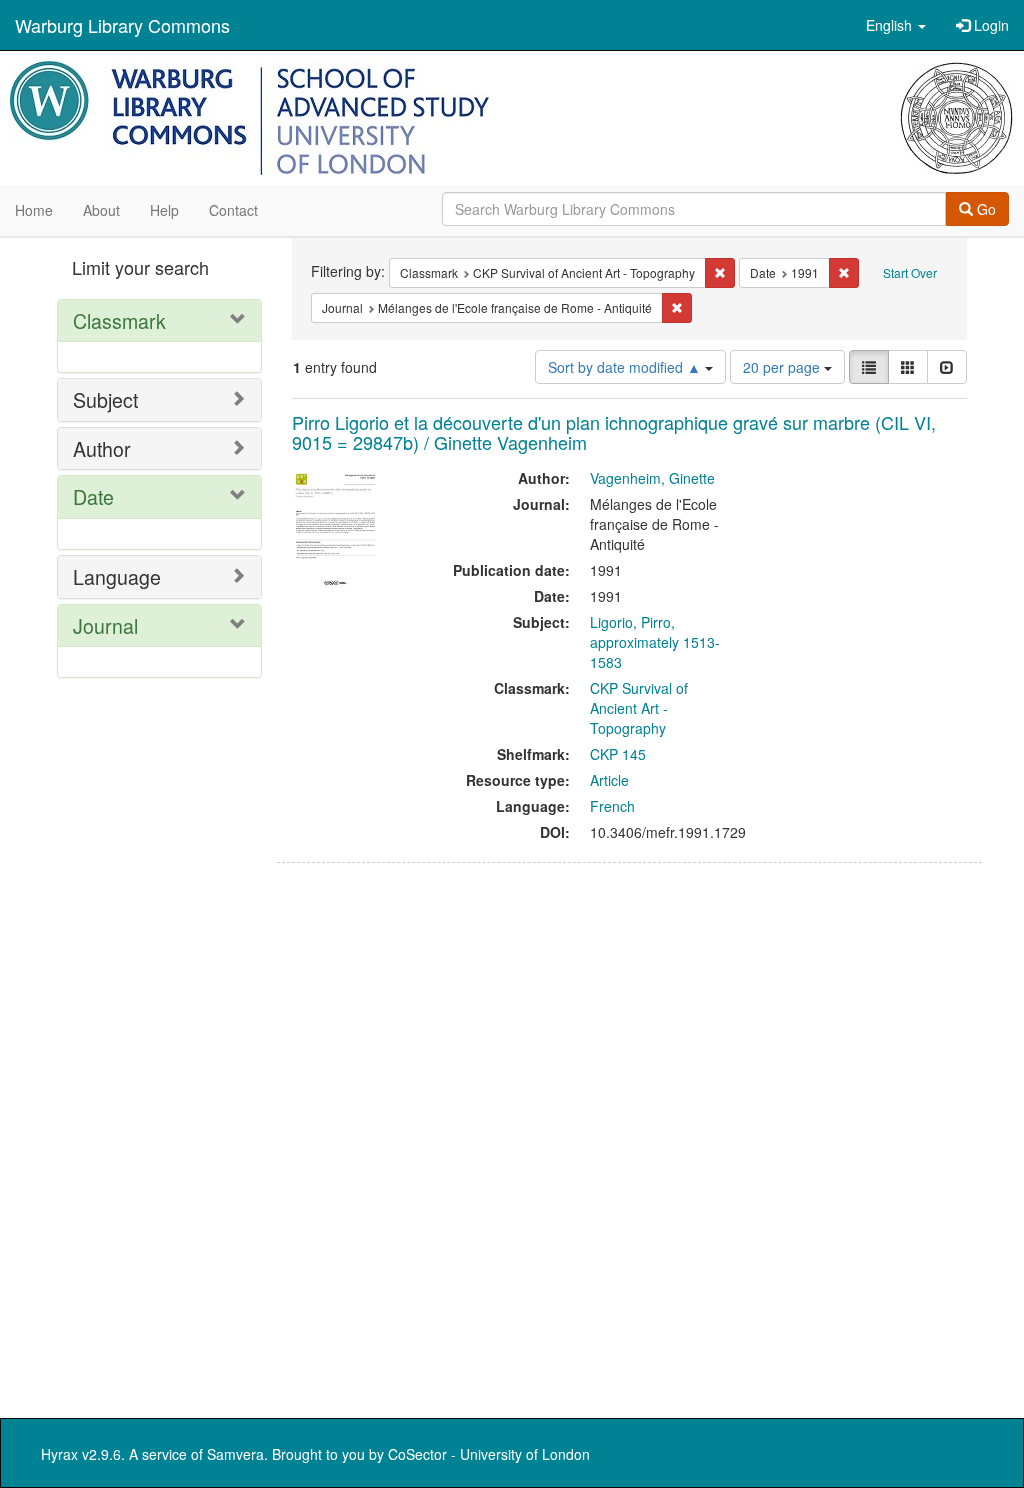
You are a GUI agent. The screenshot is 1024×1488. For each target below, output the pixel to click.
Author (102, 448)
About (101, 210)
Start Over (910, 272)
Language (117, 576)
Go (984, 209)
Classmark (119, 320)
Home (34, 210)
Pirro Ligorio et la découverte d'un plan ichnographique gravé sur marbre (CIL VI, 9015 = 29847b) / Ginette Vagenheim (614, 432)
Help (164, 210)
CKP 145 (618, 754)
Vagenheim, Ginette (652, 478)
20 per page (783, 367)
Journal (105, 625)
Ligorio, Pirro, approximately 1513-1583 (655, 642)
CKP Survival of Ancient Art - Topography (639, 708)
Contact (233, 210)
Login (989, 25)
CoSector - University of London (489, 1454)
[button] (896, 25)
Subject (105, 399)
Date (93, 496)
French (612, 806)
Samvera (235, 1454)
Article (609, 780)
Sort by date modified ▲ (626, 367)
